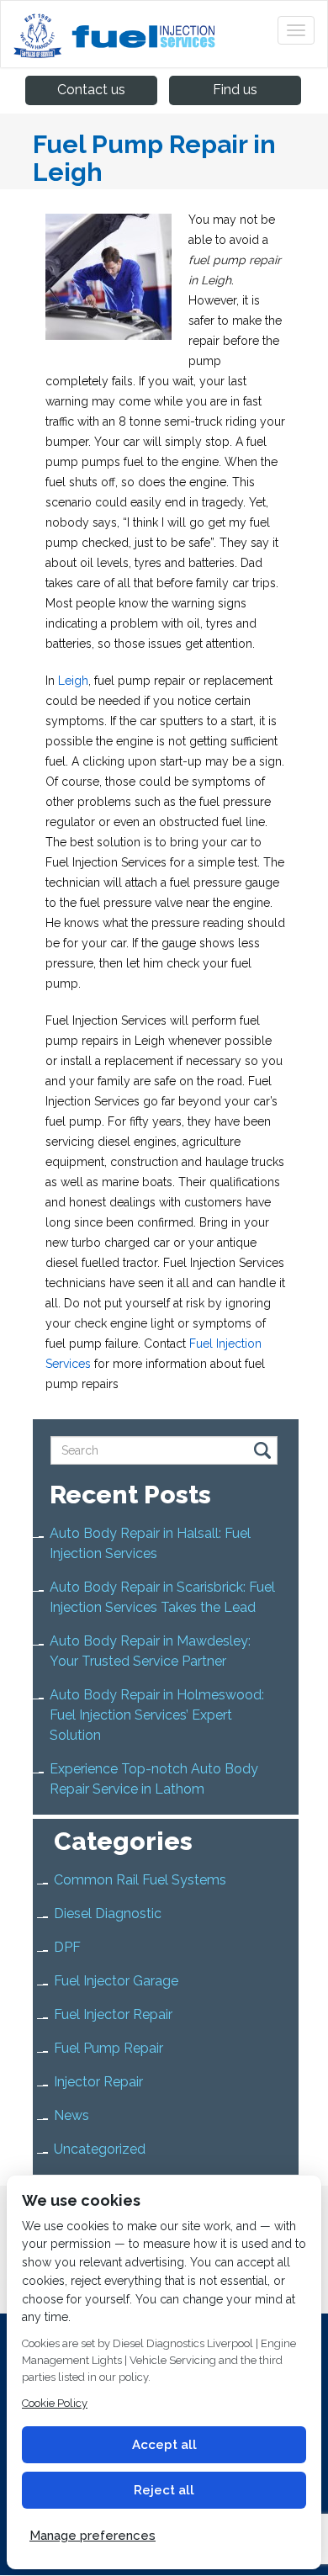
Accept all (164, 2445)
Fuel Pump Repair (108, 2048)
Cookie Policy (55, 2403)
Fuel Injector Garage (116, 1981)
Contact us (91, 90)
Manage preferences (93, 2536)
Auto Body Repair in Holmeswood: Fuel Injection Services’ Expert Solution (157, 1715)
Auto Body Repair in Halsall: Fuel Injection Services (150, 1543)
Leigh (73, 681)
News (71, 2115)
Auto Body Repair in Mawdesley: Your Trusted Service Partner (150, 1651)
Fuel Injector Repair (113, 2014)
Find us (235, 90)
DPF (67, 1947)
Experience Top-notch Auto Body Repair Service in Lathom (154, 1779)
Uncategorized (100, 2149)
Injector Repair (98, 2082)
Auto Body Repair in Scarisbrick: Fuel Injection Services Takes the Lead (162, 1597)
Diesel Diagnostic (108, 1913)
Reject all (164, 2490)
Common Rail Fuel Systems (140, 1880)
